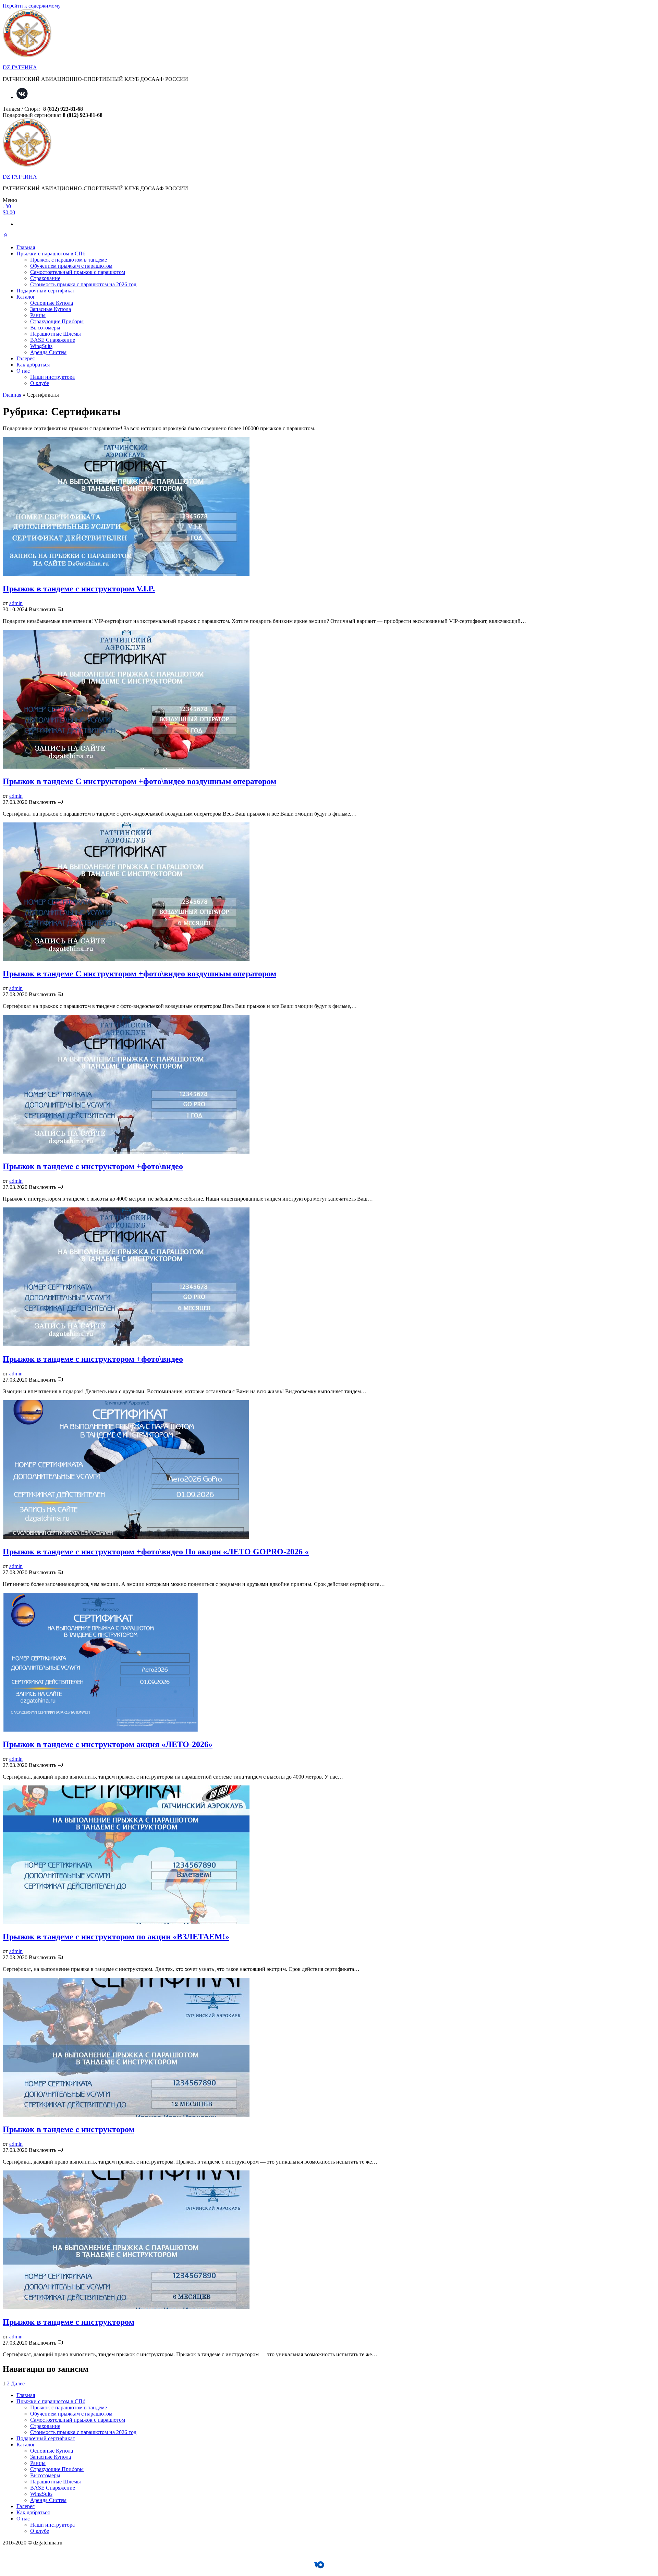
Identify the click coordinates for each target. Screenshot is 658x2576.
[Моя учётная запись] (5, 236)
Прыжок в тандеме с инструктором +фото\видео (93, 1166)
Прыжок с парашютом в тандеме (69, 260)
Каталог (26, 297)
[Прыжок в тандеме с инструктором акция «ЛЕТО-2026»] (100, 1730)
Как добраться (33, 365)
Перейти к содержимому (32, 6)
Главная (26, 247)
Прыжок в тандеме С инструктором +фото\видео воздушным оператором (139, 781)
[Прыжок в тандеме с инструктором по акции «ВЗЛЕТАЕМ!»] (126, 1922)
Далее (18, 2384)
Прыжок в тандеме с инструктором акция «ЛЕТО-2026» (108, 1744)
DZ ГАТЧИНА (20, 67)
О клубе (40, 383)
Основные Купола (52, 303)
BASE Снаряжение (53, 340)
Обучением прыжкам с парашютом (71, 266)
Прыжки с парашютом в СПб (51, 254)
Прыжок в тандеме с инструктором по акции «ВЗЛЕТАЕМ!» (116, 1937)
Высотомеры (45, 328)
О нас (23, 371)
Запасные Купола (51, 309)
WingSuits (41, 346)
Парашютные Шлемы (56, 334)
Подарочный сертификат (46, 291)
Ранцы (38, 315)
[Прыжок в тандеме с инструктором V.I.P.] (126, 574)
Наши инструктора (52, 377)
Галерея (26, 358)
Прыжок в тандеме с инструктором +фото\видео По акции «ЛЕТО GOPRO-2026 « (156, 1552)
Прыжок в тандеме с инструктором (69, 2129)
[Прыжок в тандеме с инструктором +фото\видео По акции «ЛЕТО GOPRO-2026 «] (126, 1537)
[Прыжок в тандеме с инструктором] (126, 2115)
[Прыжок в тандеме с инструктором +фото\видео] (126, 1152)
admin (16, 603)
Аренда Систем (48, 352)
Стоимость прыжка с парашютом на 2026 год (83, 284)
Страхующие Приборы (57, 321)
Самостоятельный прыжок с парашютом (78, 272)
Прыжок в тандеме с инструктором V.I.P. (79, 589)
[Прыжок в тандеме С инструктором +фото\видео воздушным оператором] (126, 767)
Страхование (45, 278)
